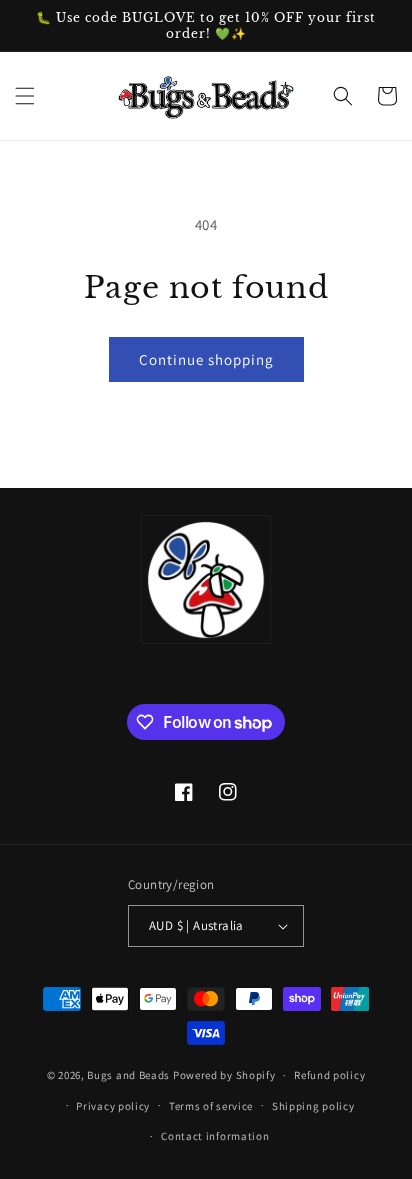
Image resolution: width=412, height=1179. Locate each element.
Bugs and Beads (128, 1075)
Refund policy (329, 1075)
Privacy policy (113, 1106)
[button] (25, 96)
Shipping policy (313, 1106)
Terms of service (211, 1106)
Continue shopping (206, 359)
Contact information (215, 1136)
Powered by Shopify (224, 1075)
